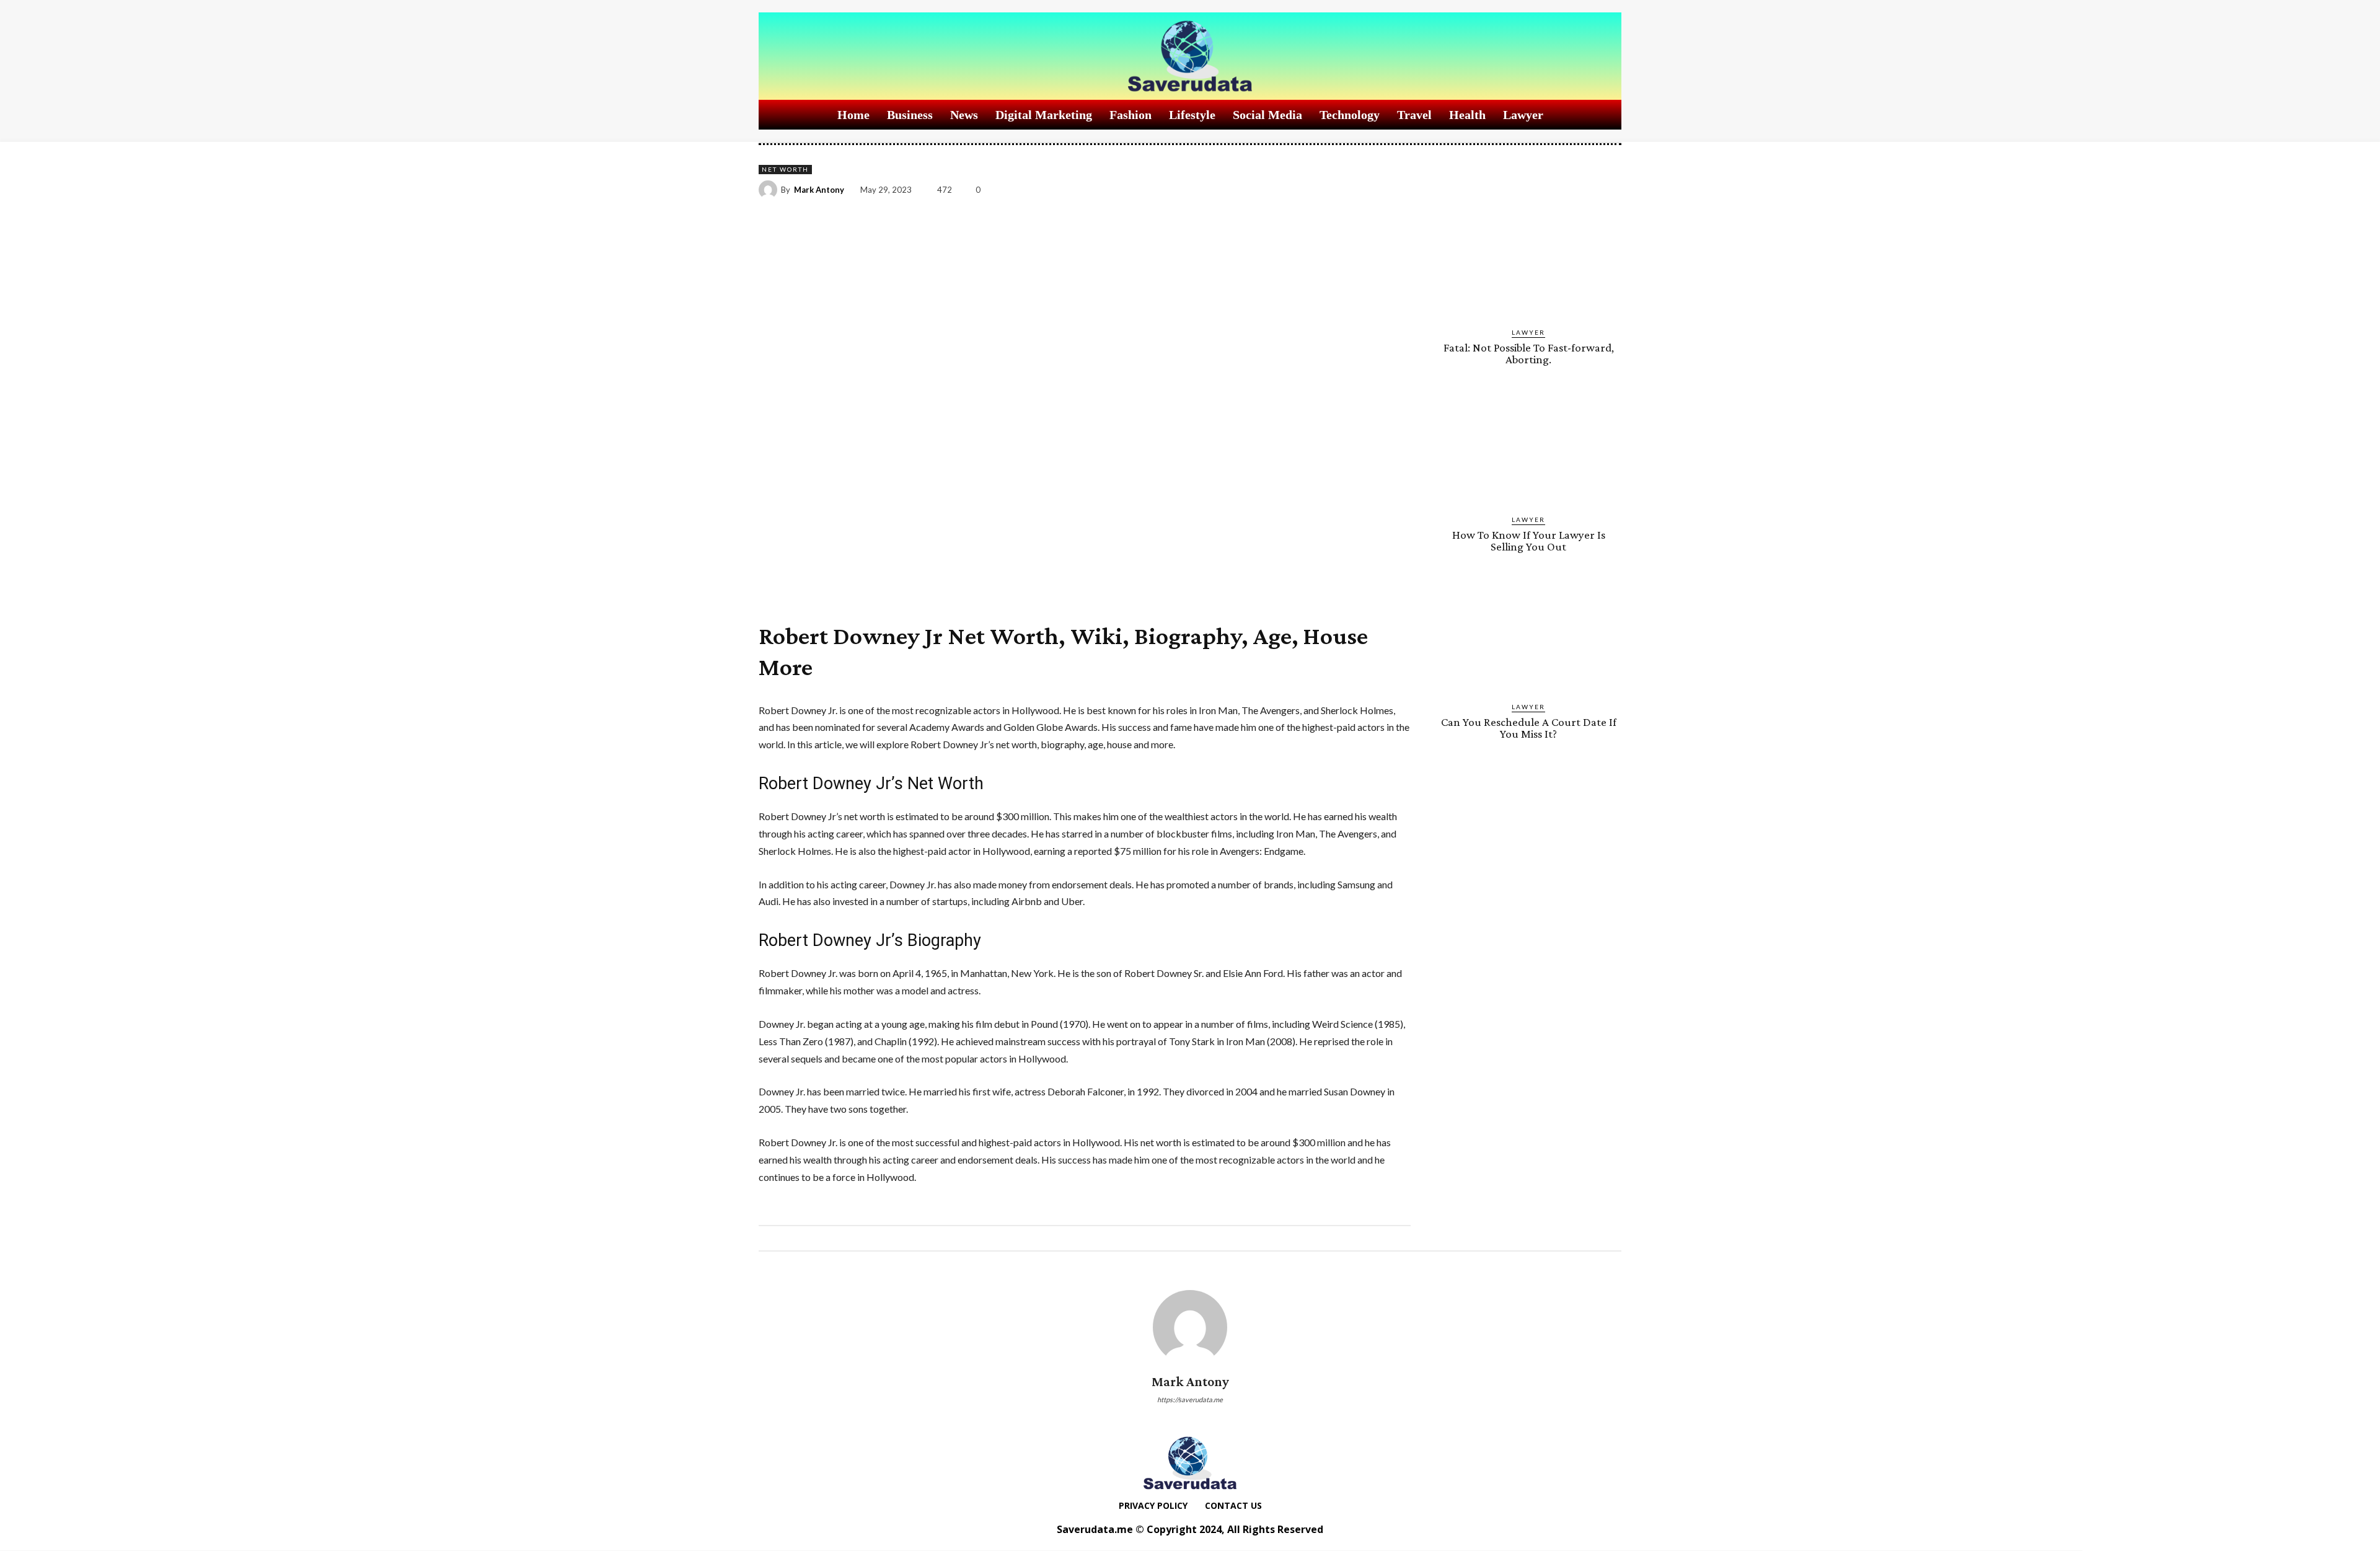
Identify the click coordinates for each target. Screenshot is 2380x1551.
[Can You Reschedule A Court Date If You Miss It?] (1528, 635)
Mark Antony (819, 190)
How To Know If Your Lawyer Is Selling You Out (1529, 541)
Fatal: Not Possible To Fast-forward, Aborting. (1529, 353)
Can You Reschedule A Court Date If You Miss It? (1529, 728)
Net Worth (785, 169)
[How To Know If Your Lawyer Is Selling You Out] (1528, 448)
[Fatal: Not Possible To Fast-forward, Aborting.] (1528, 261)
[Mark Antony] (770, 190)
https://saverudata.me (1190, 1399)
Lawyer (1528, 332)
